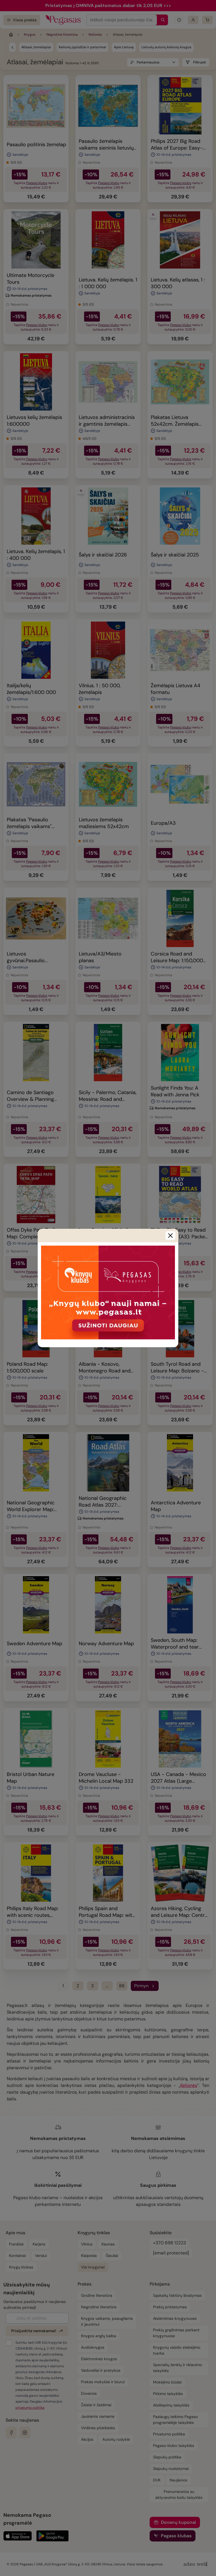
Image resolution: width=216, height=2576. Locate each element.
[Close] (170, 1236)
